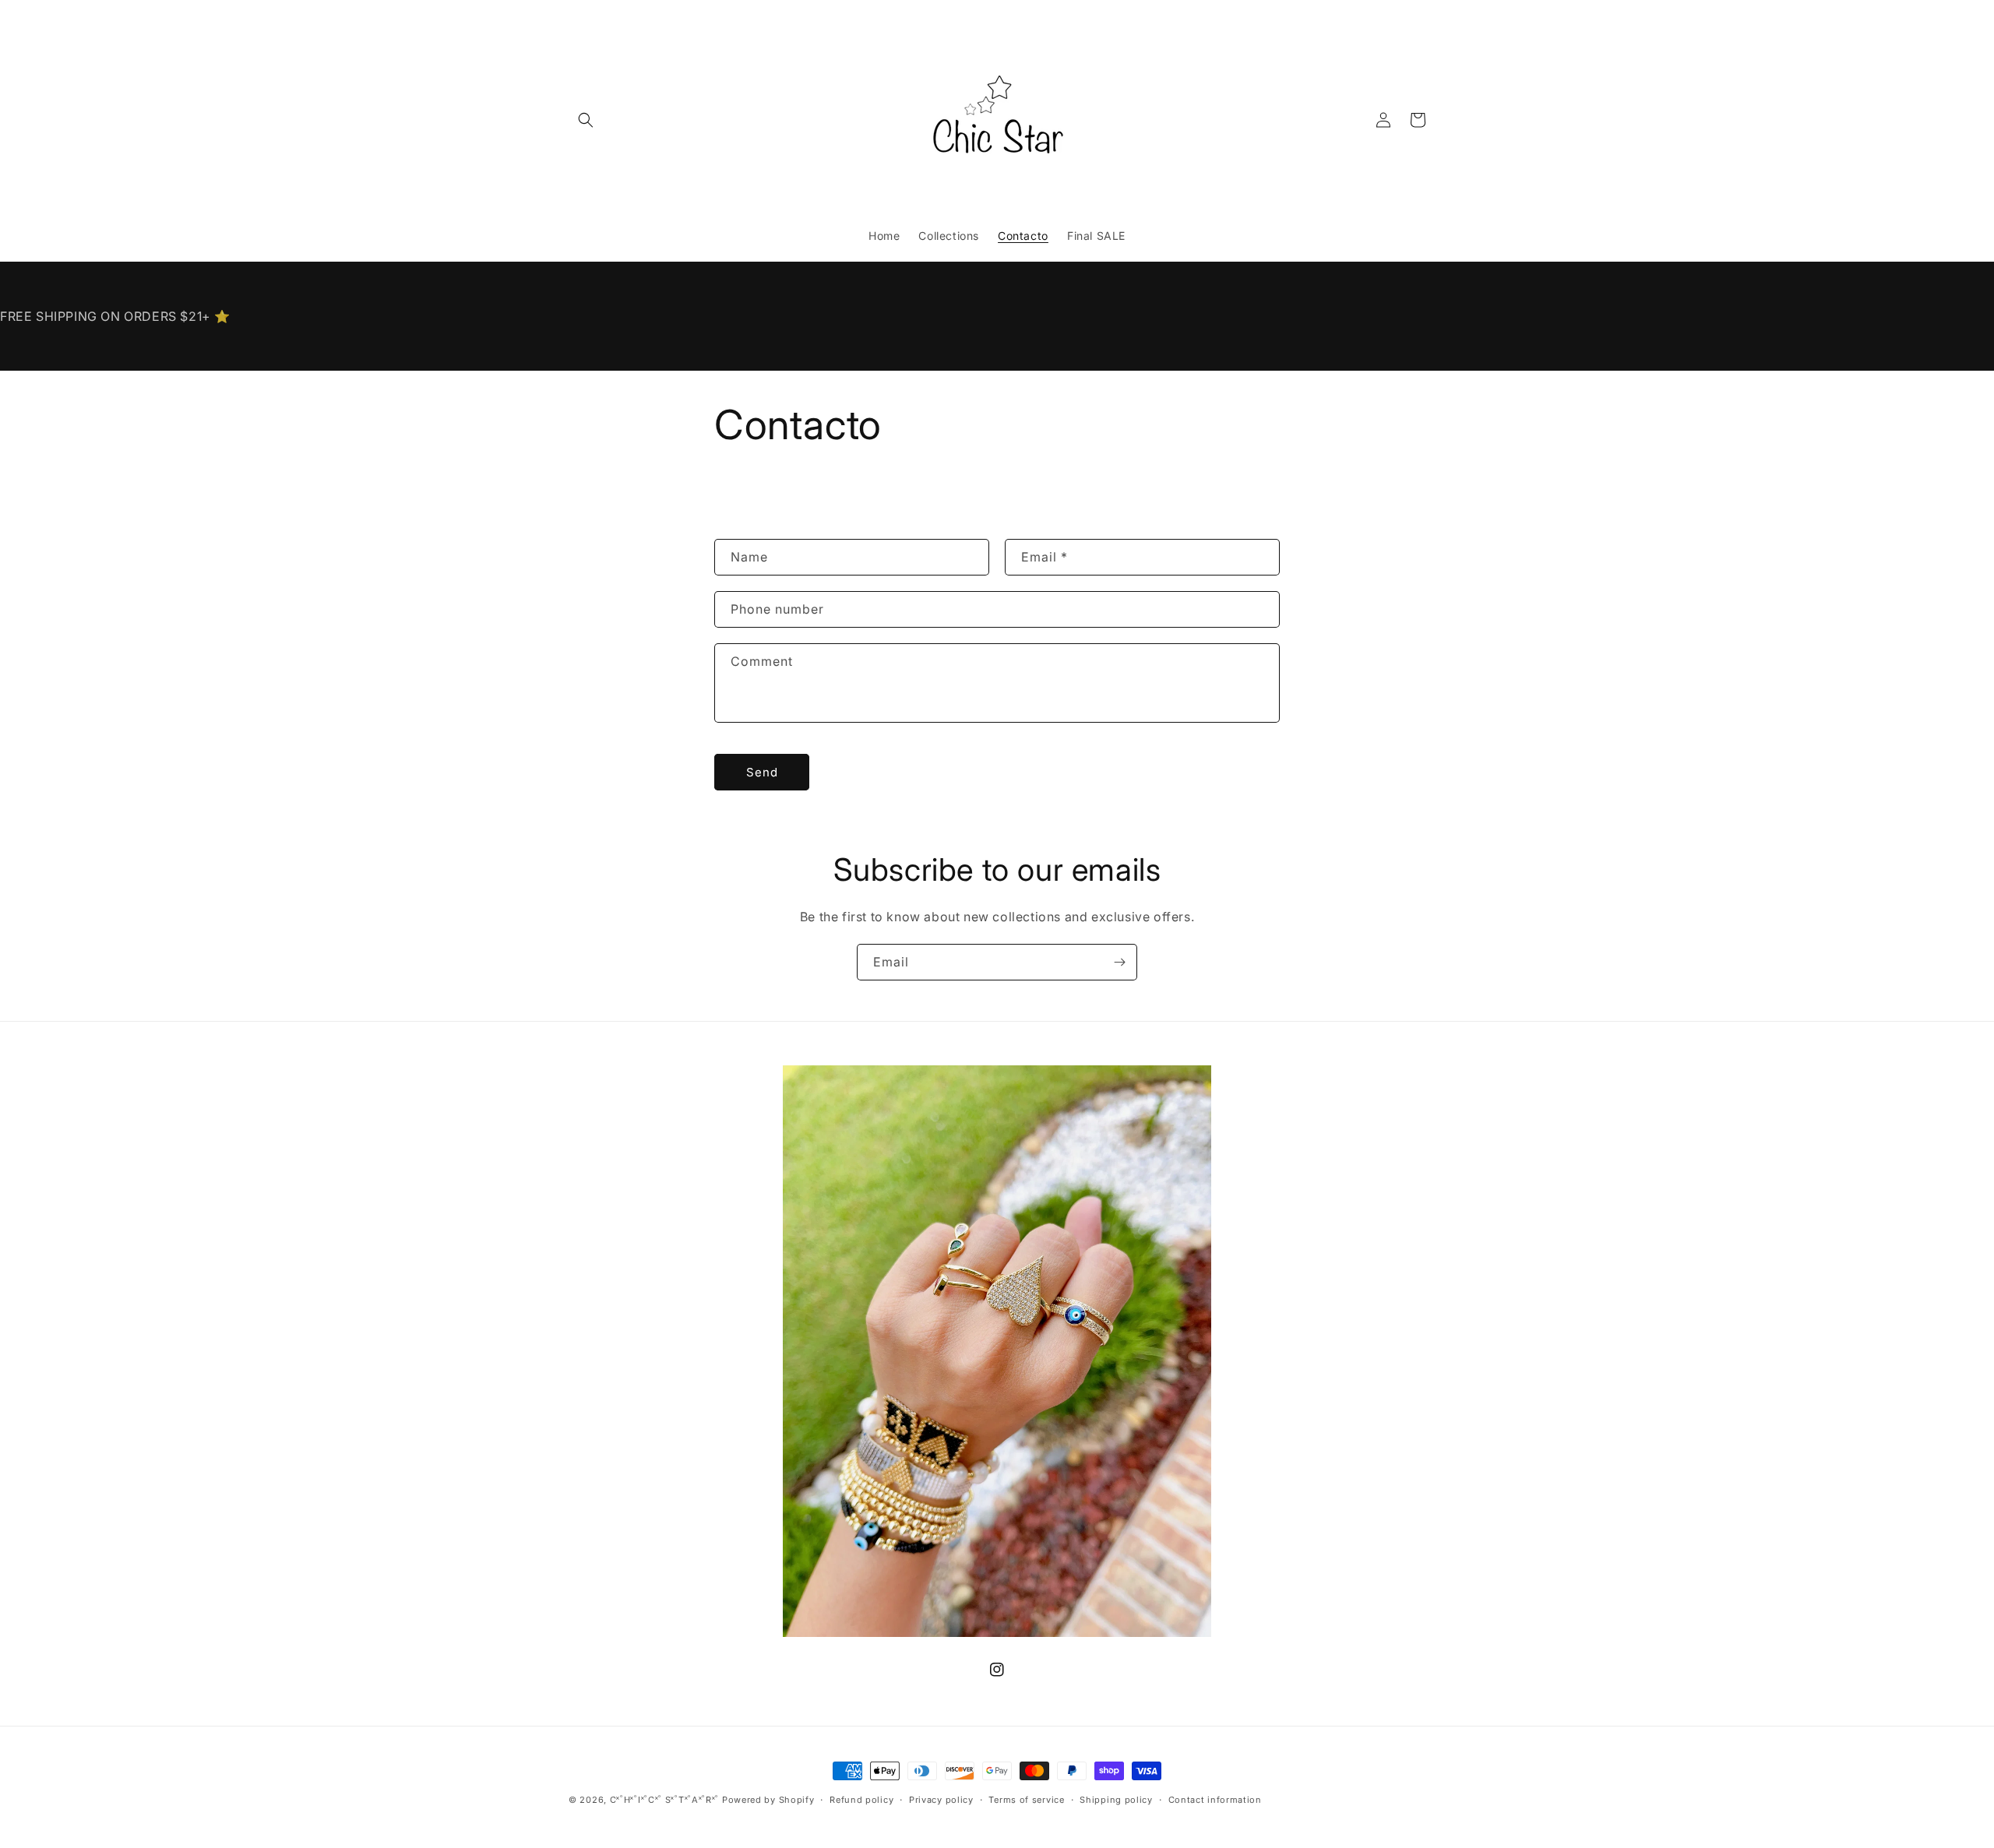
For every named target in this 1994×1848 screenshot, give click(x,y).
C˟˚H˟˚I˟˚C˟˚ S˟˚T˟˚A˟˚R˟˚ (665, 1800)
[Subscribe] (1119, 962)
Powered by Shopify (768, 1800)
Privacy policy (941, 1799)
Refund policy (861, 1799)
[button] (586, 120)
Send (762, 772)
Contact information (1215, 1799)
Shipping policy (1116, 1799)
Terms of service (1026, 1799)
